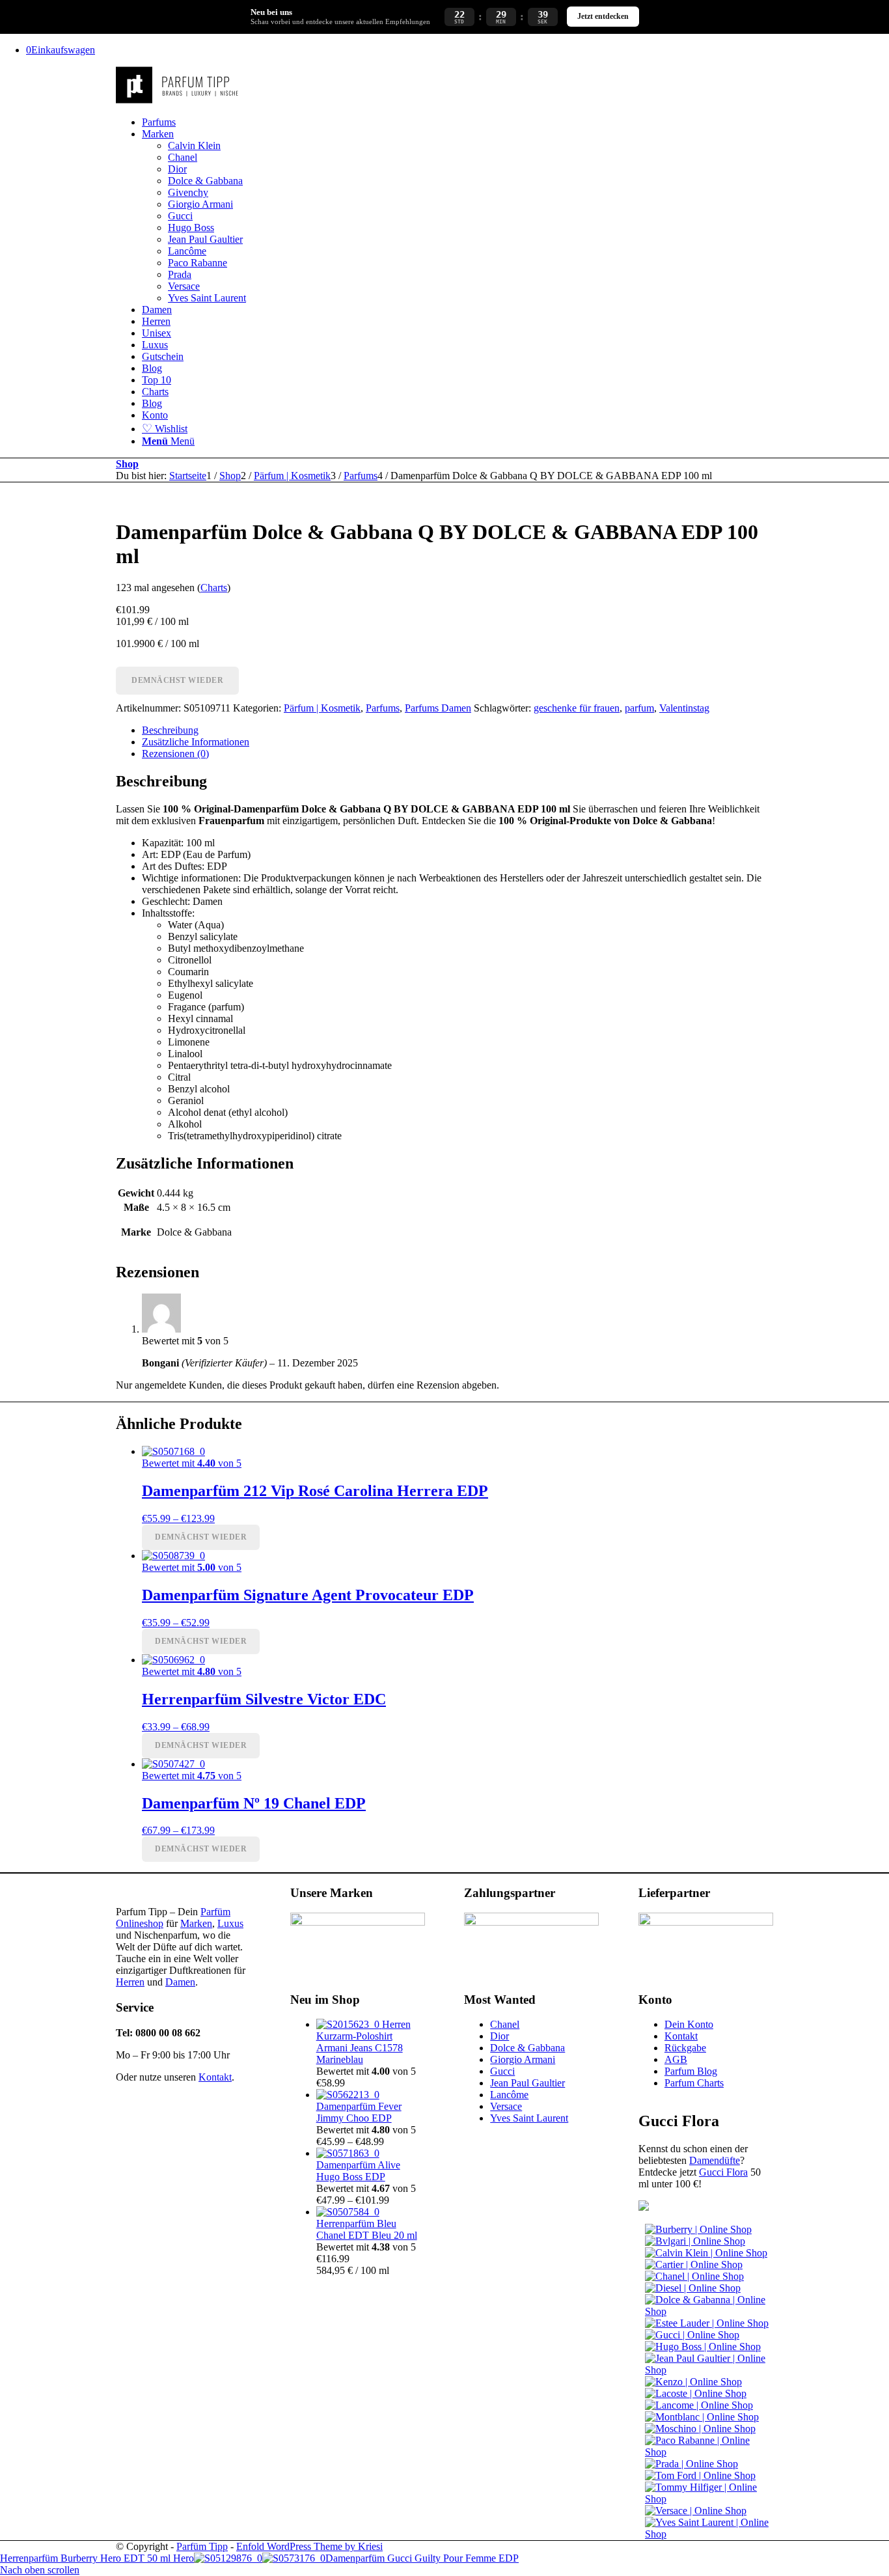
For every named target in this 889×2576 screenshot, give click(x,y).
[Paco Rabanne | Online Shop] (709, 2452)
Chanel (505, 2024)
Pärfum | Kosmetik (322, 708)
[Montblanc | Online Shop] (702, 2417)
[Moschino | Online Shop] (700, 2429)
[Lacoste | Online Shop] (696, 2393)
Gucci (502, 2071)
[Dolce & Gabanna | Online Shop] (709, 2311)
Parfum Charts (694, 2083)
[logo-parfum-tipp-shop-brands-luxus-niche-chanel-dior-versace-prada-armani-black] (178, 100)
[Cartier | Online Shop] (694, 2264)
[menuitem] (458, 122)
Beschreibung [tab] (170, 730)
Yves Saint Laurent (529, 2118)
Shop (127, 464)
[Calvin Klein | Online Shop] (706, 2253)
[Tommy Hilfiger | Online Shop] (709, 2499)
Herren (130, 1982)
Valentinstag (684, 708)
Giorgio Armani (523, 2059)
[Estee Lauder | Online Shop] (707, 2323)
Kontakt (215, 2077)
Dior (499, 2036)
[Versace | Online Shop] (696, 2511)
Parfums (383, 708)
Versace (506, 2106)
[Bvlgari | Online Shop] (695, 2241)
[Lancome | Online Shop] (699, 2405)
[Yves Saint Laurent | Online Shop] (709, 2534)
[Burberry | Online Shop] (698, 2229)
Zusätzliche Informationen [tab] (196, 742)
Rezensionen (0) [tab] (175, 754)
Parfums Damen (438, 708)
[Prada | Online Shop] (691, 2464)
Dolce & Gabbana (527, 2048)
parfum (639, 708)
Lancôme (509, 2095)
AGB (676, 2059)
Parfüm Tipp (202, 2546)
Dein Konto (689, 2024)
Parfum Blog (691, 2071)
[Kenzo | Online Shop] (693, 2382)
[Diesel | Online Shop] (693, 2288)
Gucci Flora (723, 2172)
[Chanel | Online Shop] (694, 2276)
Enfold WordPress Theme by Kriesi (309, 2546)
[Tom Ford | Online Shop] (700, 2475)
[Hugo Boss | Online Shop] (703, 2347)
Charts (214, 588)
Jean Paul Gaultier (527, 2083)
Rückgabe (685, 2048)
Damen (180, 1982)
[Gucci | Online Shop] (692, 2335)
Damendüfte (715, 2160)
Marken (196, 1923)
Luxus (230, 1923)
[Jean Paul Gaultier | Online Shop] (709, 2370)
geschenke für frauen (577, 708)
